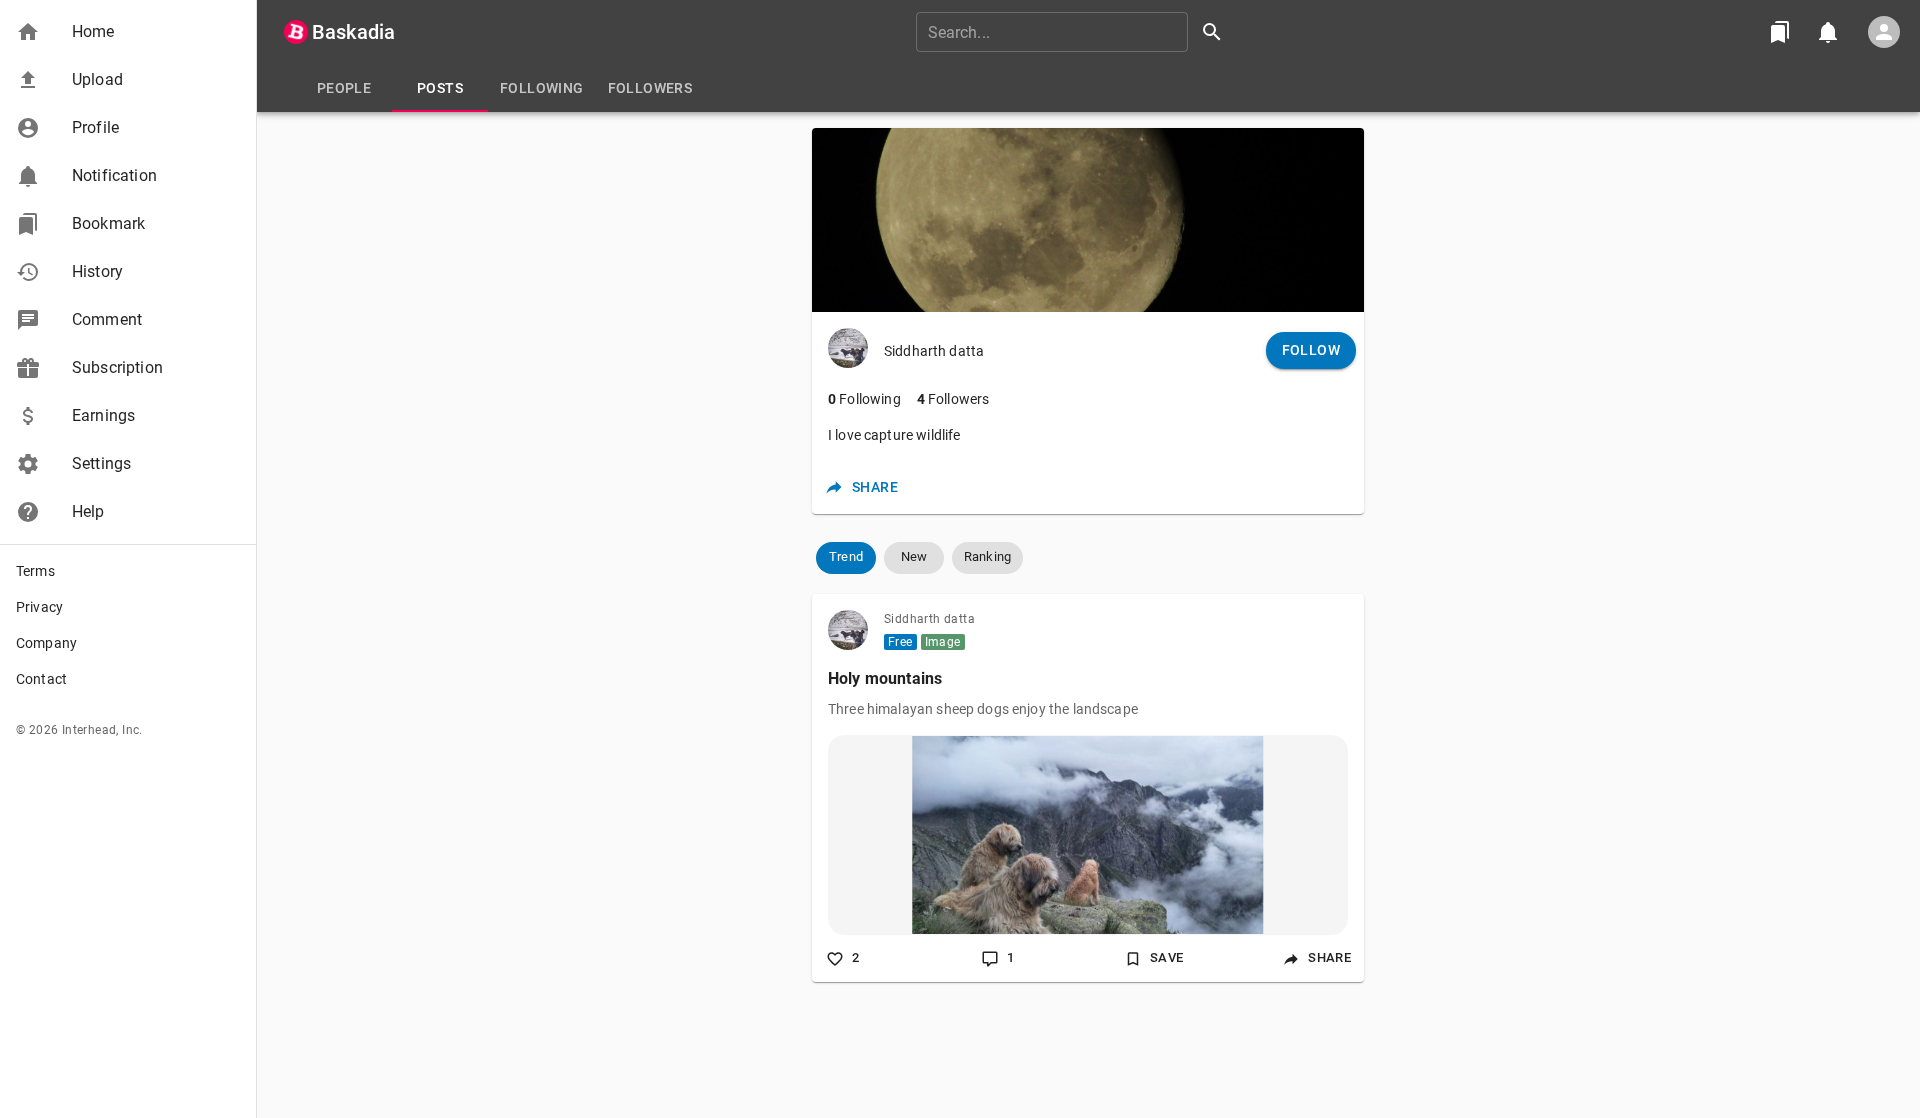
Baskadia (353, 32)
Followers (953, 399)
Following (864, 399)
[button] (128, 32)
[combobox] (1076, 32)
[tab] (344, 88)
